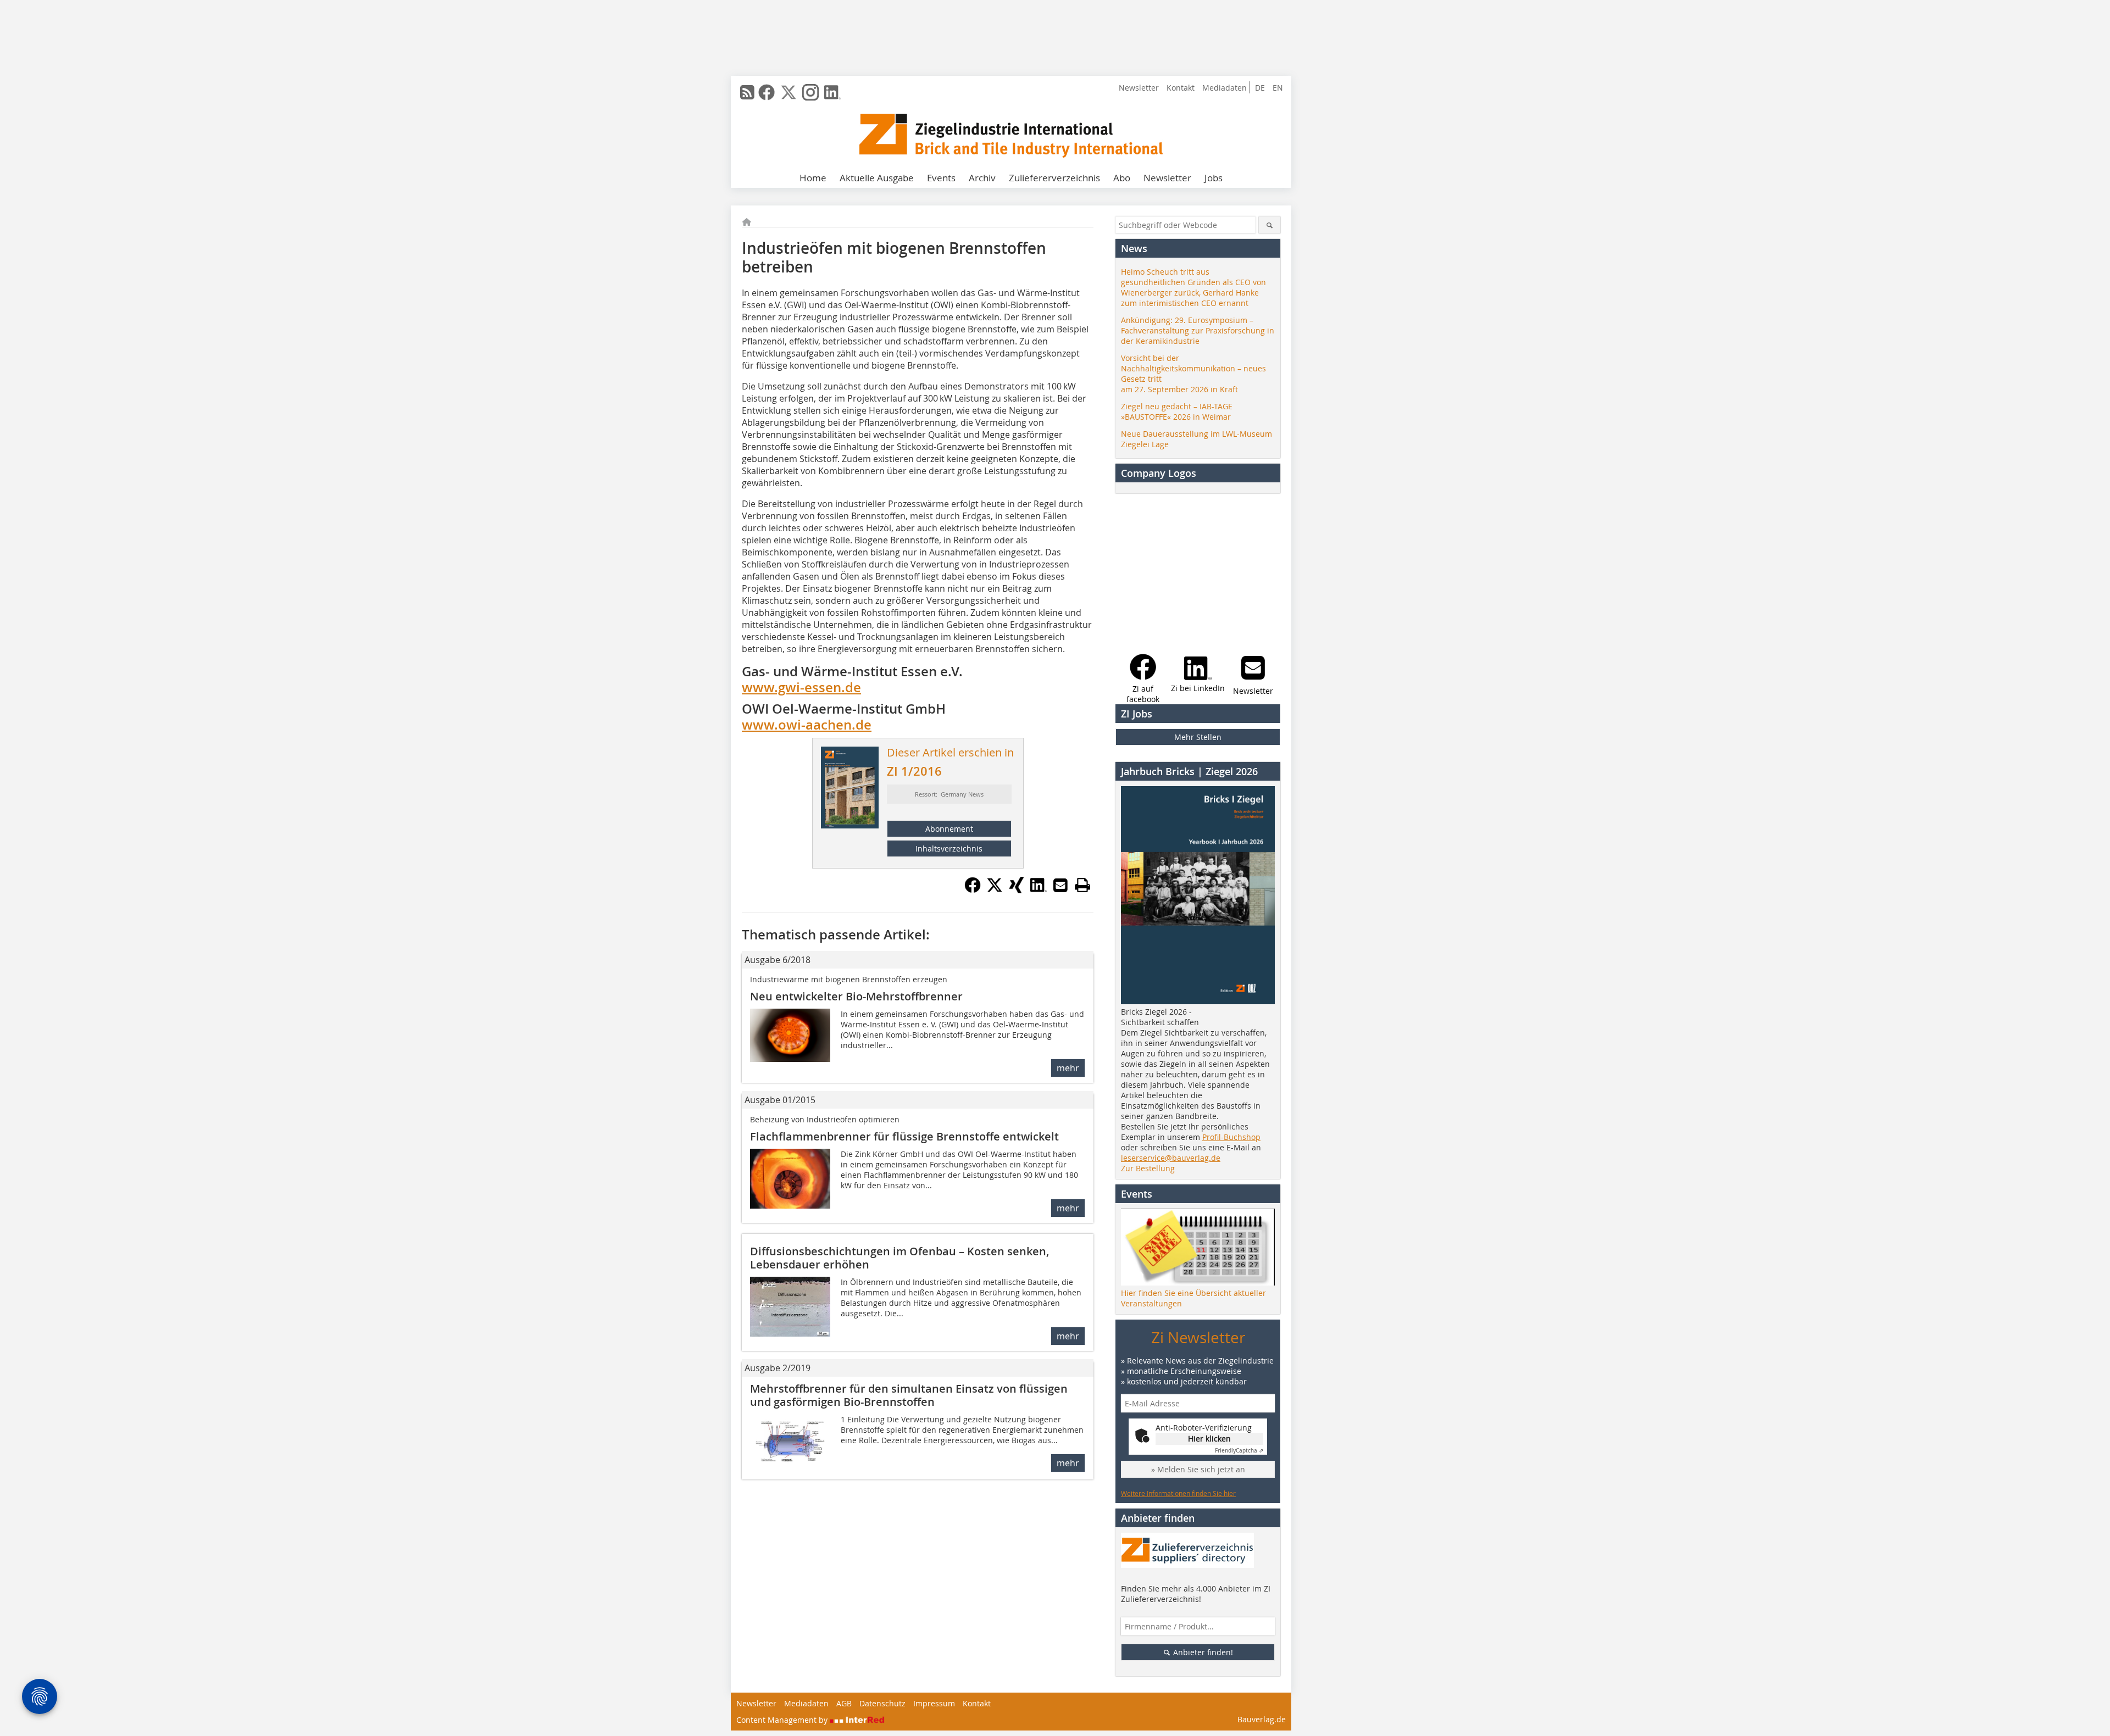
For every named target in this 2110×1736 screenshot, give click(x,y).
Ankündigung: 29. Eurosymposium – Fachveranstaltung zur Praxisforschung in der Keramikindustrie (1198, 330)
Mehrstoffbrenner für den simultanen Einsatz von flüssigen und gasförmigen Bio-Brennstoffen (909, 1395)
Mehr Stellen (1198, 737)
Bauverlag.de (1262, 1719)
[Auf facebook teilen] (973, 890)
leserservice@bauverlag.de (1171, 1158)
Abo (1122, 178)
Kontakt (1181, 88)
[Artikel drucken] (1082, 885)
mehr (1068, 1068)
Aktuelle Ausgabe (877, 178)
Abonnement (949, 829)
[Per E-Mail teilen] (1060, 885)
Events (941, 178)
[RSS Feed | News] (747, 92)
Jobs (1214, 178)
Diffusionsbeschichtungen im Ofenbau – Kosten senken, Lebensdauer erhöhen (899, 1258)
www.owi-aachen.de (807, 725)
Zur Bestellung (1148, 1168)
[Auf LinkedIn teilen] (1039, 890)
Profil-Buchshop (1231, 1137)
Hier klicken (1209, 1439)
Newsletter (1139, 88)
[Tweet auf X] (995, 890)
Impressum (934, 1703)
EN (1278, 88)
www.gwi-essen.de (801, 687)
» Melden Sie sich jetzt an (1198, 1469)
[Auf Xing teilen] (1017, 890)
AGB (844, 1703)
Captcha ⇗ (1239, 1451)
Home (813, 178)
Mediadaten (1225, 88)
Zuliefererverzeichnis (1054, 178)
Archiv (982, 178)
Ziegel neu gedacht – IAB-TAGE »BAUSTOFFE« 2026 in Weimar (1177, 411)
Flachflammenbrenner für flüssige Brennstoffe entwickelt (904, 1136)
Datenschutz (882, 1703)
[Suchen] (1270, 225)
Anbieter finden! (1202, 1652)
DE (1260, 88)
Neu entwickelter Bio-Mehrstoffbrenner (856, 996)
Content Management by (783, 1720)
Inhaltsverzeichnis (949, 848)
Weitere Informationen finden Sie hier (1178, 1493)
